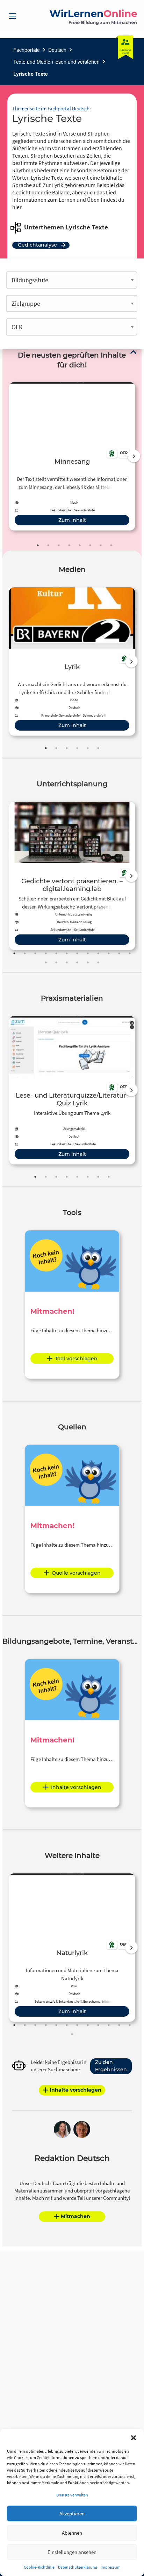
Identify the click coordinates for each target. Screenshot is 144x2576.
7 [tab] (101, 545)
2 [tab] (48, 545)
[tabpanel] (72, 456)
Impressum (111, 2567)
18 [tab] (98, 962)
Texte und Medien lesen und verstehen (56, 62)
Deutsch (57, 50)
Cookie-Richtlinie (39, 2567)
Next (134, 456)
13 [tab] (46, 962)
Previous (7, 456)
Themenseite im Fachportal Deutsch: (52, 108)
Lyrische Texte (31, 74)
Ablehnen (72, 2533)
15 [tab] (67, 962)
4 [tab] (69, 545)
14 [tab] (56, 962)
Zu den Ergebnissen (111, 2066)
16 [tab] (77, 962)
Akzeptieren (72, 2513)
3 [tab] (59, 545)
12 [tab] (130, 953)
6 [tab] (90, 545)
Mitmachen (75, 2216)
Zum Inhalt (72, 520)
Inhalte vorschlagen (76, 1787)
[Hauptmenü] (12, 16)
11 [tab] (119, 953)
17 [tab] (88, 962)
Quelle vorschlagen (76, 1573)
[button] (134, 2438)
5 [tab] (80, 545)
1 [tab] (38, 545)
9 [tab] (98, 953)
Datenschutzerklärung (78, 2567)
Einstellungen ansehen (72, 2552)
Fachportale (27, 50)
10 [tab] (109, 953)
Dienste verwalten (72, 2495)
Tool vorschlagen (76, 1359)
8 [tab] (111, 545)
